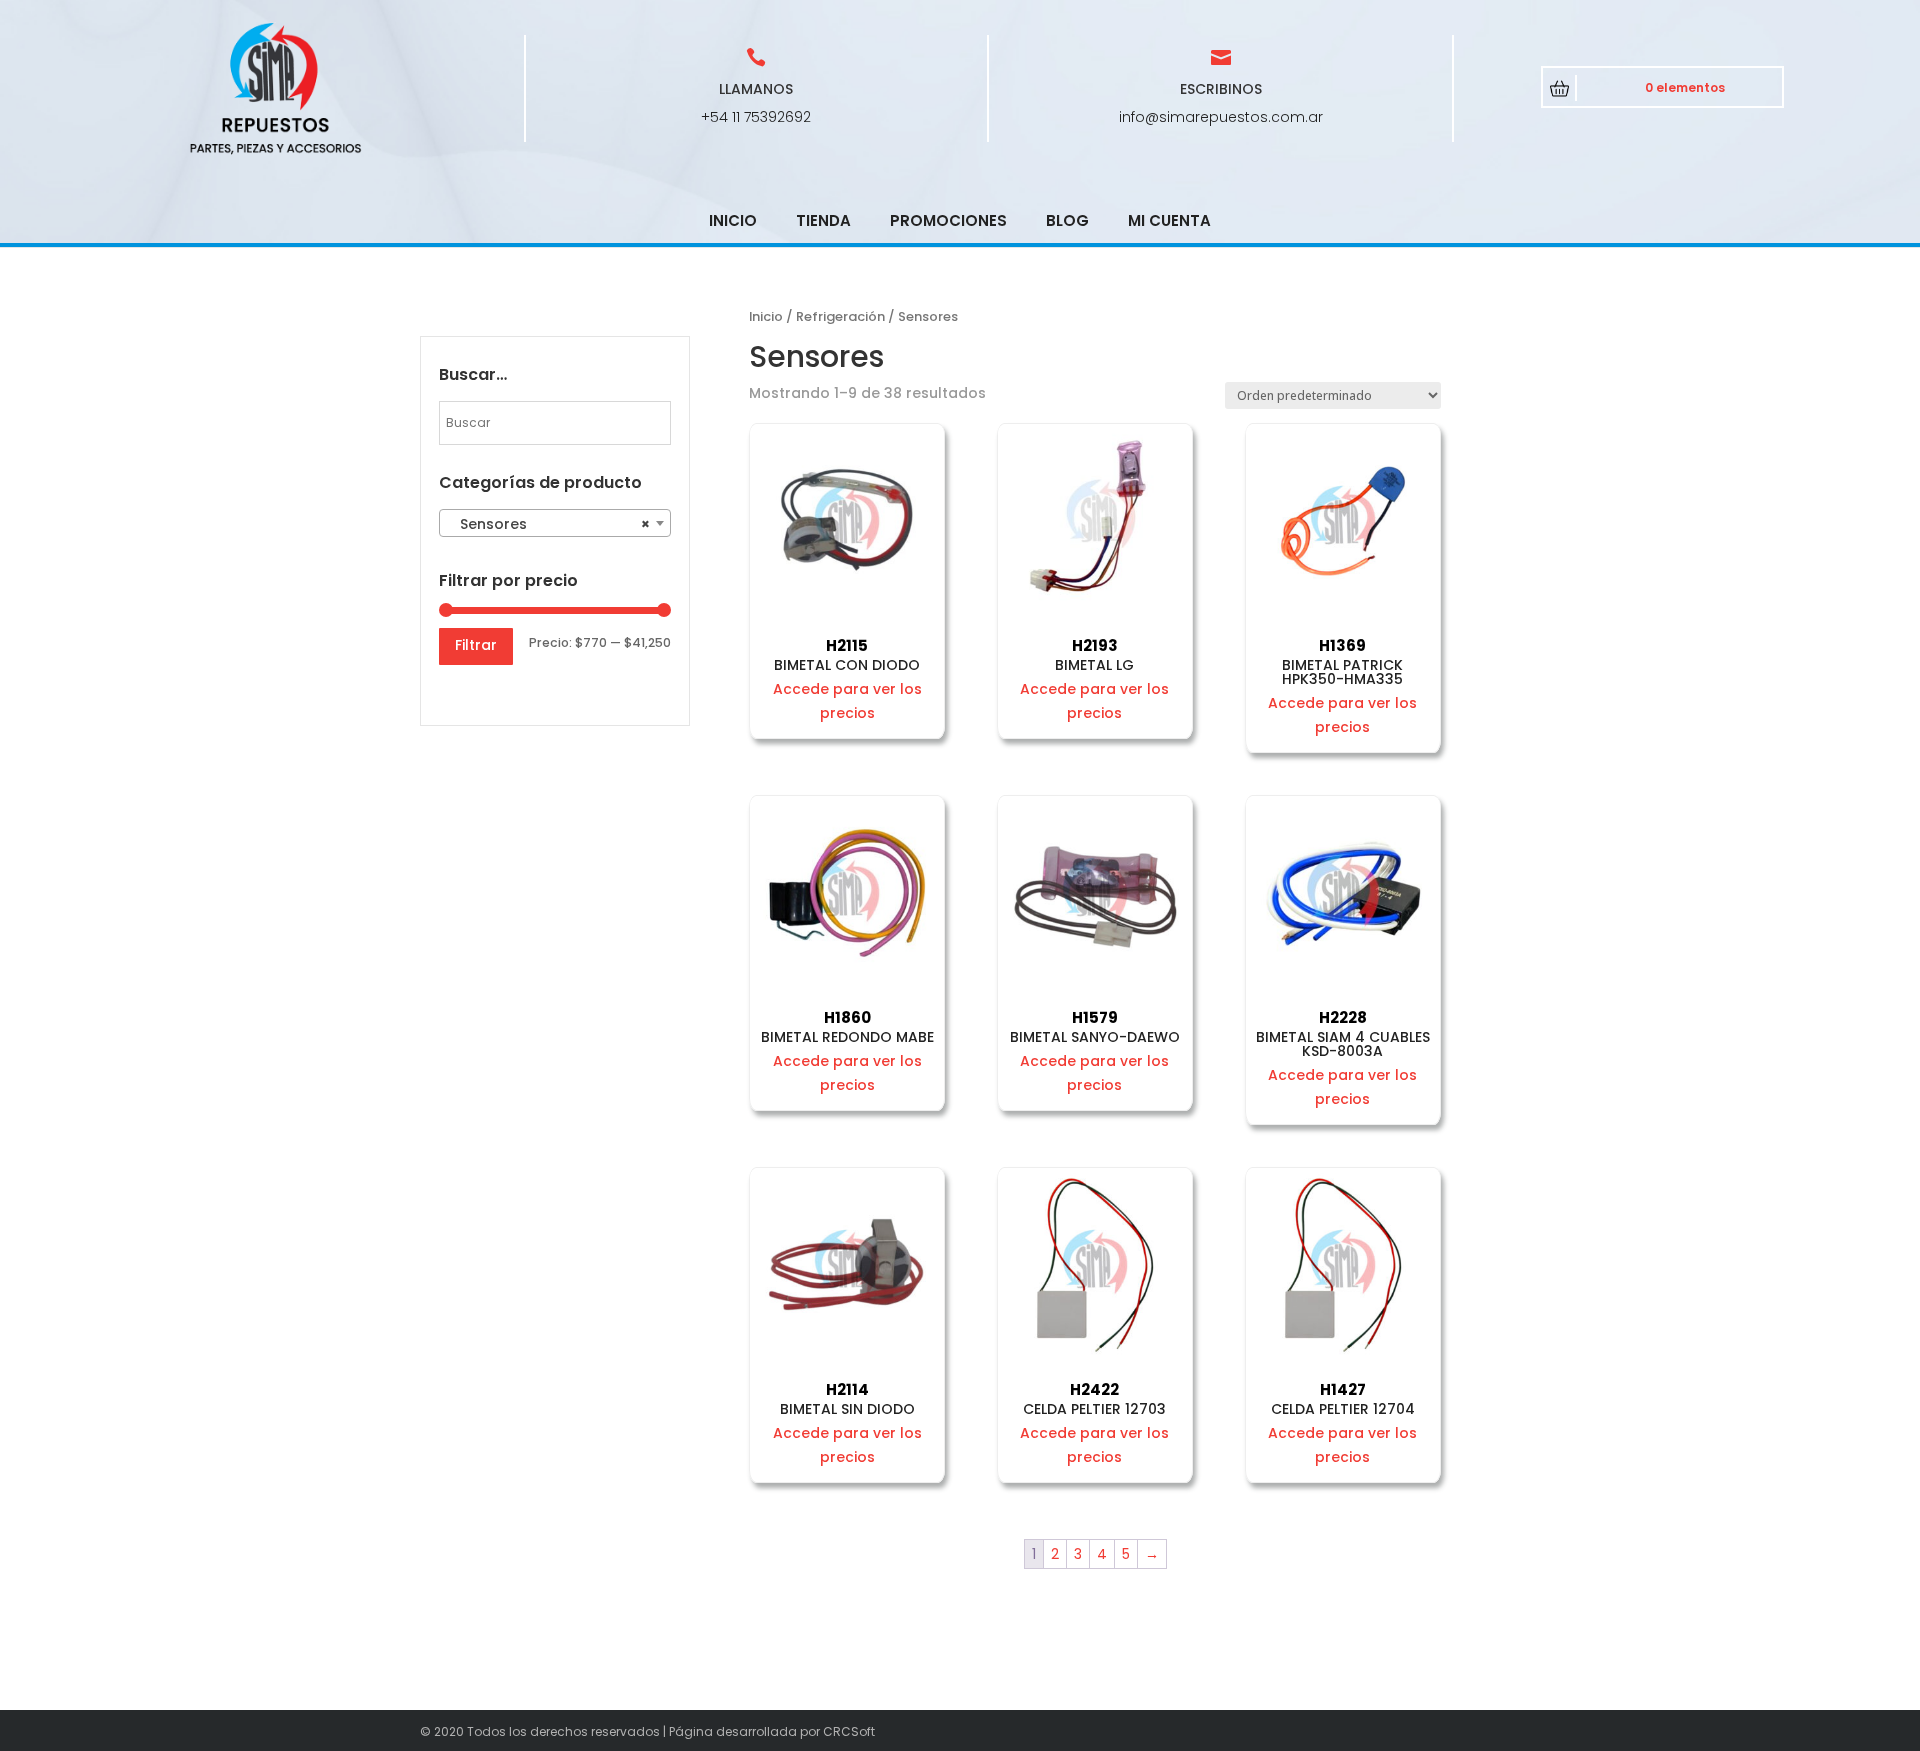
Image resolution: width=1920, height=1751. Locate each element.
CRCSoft (849, 1731)
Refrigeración (840, 316)
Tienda (823, 220)
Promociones (948, 220)
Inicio (733, 220)
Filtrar (476, 645)
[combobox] (555, 523)
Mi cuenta (1169, 220)
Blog (1067, 220)
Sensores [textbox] (549, 524)
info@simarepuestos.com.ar (1221, 117)
